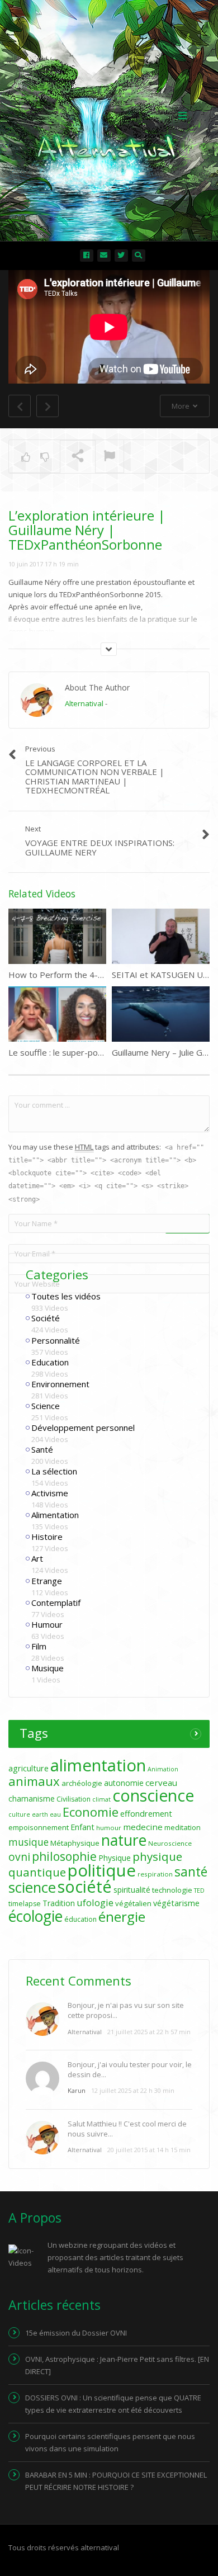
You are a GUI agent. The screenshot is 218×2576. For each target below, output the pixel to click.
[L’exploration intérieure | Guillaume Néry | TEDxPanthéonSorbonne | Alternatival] (106, 115)
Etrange (47, 1581)
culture (19, 1814)
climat (101, 1799)
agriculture (29, 1768)
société (85, 1886)
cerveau (161, 1783)
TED (199, 1890)
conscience (153, 1795)
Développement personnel (83, 1428)
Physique (115, 1858)
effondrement (146, 1814)
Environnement (60, 1384)
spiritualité (132, 1890)
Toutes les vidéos (66, 1296)
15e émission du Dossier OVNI (76, 2333)
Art (37, 1558)
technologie (172, 1890)
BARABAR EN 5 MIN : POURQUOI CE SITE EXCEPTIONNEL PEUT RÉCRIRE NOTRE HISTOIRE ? (116, 2481)
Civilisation (74, 1799)
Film (39, 1646)
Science (46, 1406)
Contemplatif (56, 1603)
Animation (163, 1769)
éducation (80, 1919)
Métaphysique (75, 1843)
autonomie (124, 1783)
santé (191, 1871)
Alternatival (84, 703)
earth (40, 1814)
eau (55, 1814)
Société (46, 1318)
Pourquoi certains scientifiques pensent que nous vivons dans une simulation (110, 2442)
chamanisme (32, 1799)
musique (29, 1842)
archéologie (82, 1783)
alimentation (98, 1765)
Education (50, 1362)
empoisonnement (39, 1827)
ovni (19, 1857)
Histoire (47, 1537)
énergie (122, 1916)
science (32, 1887)
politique (102, 1870)
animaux (34, 1781)
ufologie (95, 1903)
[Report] (110, 457)
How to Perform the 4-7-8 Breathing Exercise (97, 975)
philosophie (64, 1856)
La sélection (54, 1471)
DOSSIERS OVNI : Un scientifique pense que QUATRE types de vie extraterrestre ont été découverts (113, 2404)
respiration (155, 1874)
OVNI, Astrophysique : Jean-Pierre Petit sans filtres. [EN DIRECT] (117, 2365)
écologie (35, 1916)
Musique (48, 1668)
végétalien (133, 1903)
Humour (47, 1624)
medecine (143, 1827)
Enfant (82, 1827)
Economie (91, 1812)
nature (124, 1840)
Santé (42, 1449)
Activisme (50, 1493)
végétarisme (176, 1903)
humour (109, 1828)
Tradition (59, 1903)
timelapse (25, 1904)
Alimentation (55, 1515)
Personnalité (56, 1340)
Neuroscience (170, 1843)
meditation (183, 1827)
